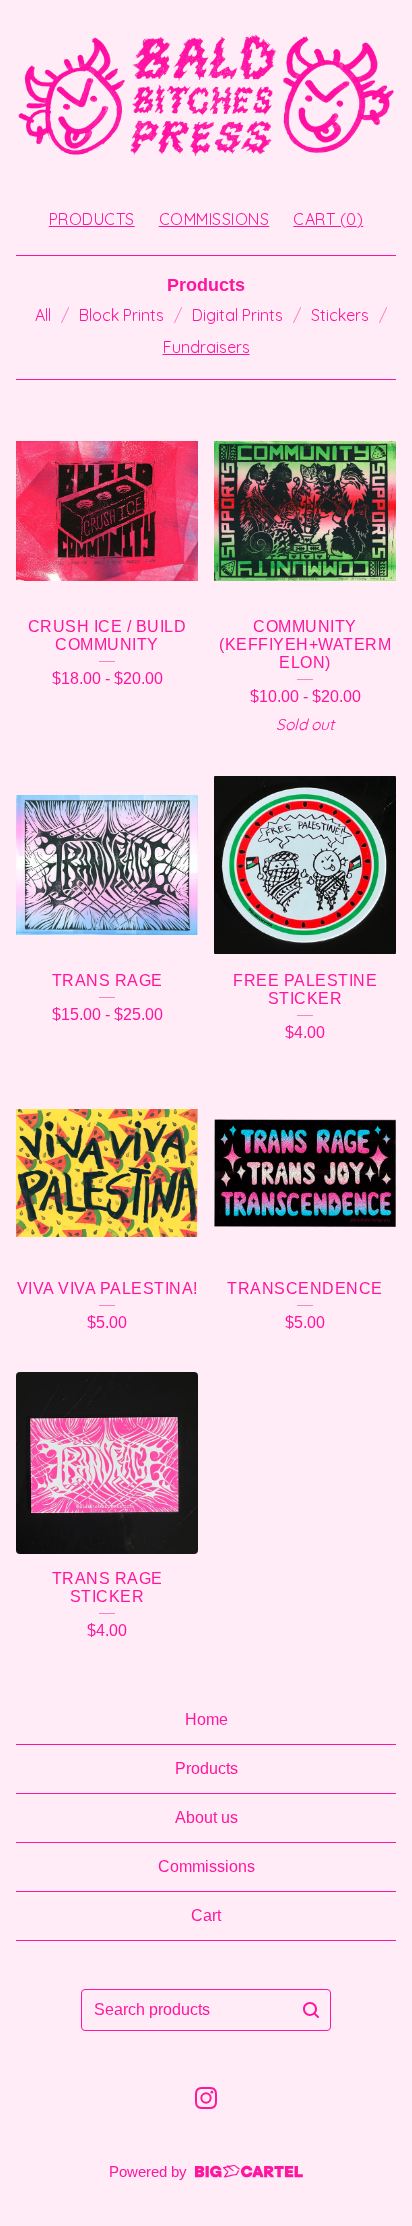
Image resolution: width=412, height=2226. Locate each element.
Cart (206, 1915)
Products (92, 219)
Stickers (340, 315)
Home (206, 1719)
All (43, 315)
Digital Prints (237, 315)
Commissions (214, 219)
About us (206, 1817)
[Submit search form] (311, 2010)
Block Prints (121, 315)
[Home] (206, 95)
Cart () (328, 219)
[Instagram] (206, 2098)
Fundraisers (206, 347)
